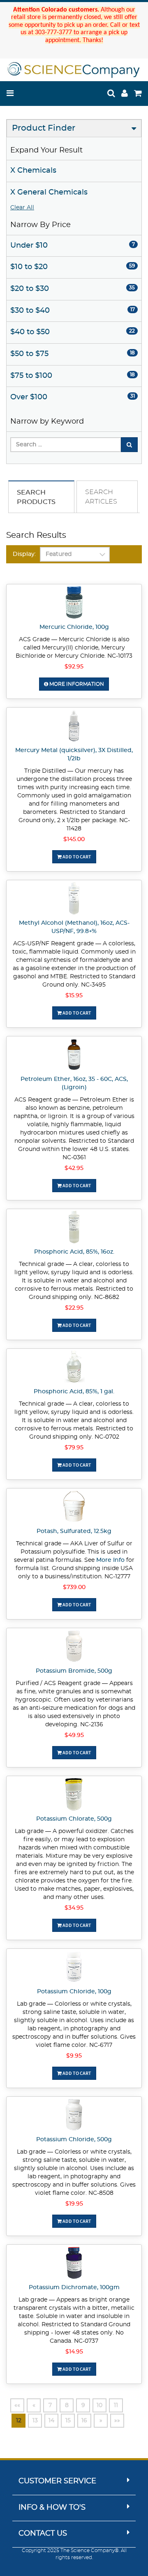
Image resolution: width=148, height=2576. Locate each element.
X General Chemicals (49, 192)
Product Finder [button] (44, 128)
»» (117, 2421)
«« (17, 2405)
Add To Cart (76, 857)
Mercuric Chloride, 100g (74, 627)
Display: (24, 554)
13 (35, 2421)
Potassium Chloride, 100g (74, 1992)
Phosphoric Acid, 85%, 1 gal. (74, 1392)
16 (84, 2421)
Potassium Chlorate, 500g (74, 1819)
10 (99, 2405)
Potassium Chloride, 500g (74, 2140)
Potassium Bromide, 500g (74, 1671)
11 (116, 2405)
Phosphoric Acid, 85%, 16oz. (74, 1252)
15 (68, 2421)
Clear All (22, 208)
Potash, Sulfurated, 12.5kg (74, 1531)
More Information (76, 684)
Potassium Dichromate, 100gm (74, 2288)
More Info (110, 1560)
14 (51, 2421)
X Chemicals (33, 171)
